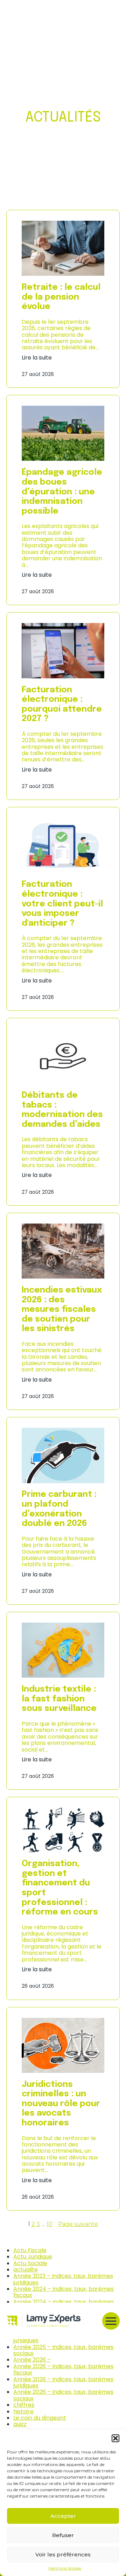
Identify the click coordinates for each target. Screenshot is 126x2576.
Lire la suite (37, 358)
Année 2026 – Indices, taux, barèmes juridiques (63, 2382)
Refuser (63, 2535)
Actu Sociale (30, 2263)
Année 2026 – (32, 2360)
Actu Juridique (33, 2257)
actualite (26, 2270)
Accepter (63, 2516)
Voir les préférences (63, 2554)
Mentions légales (65, 2568)
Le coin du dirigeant (40, 2418)
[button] (115, 2438)
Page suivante (78, 2224)
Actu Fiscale (30, 2250)
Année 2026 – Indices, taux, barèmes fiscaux (63, 2369)
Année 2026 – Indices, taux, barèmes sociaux (63, 2395)
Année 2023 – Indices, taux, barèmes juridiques (63, 2279)
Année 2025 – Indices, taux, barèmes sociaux (63, 2350)
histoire (23, 2411)
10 (50, 2224)
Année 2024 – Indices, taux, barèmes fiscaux (64, 2292)
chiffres (24, 2405)
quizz (20, 2424)
